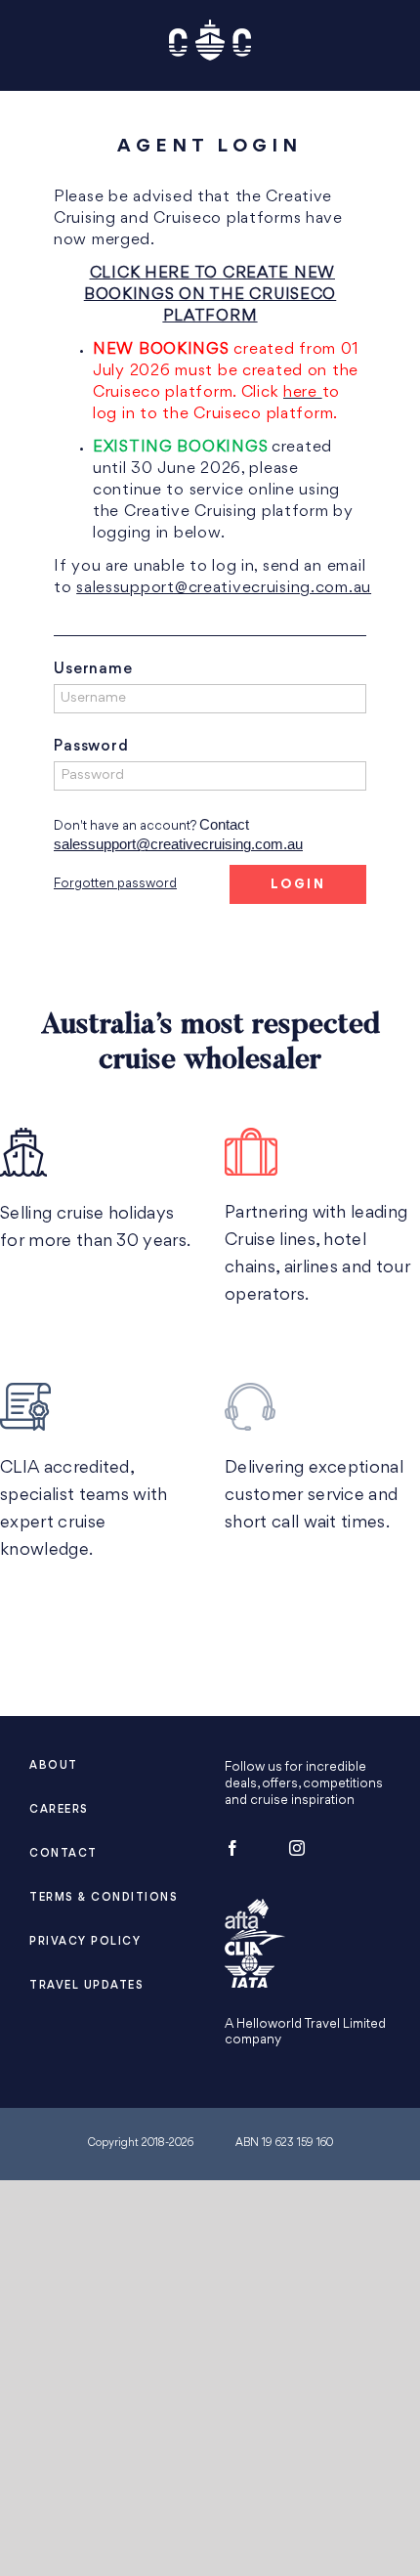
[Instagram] (297, 1848)
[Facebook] (232, 1848)
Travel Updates (86, 1986)
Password (91, 747)
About (54, 1766)
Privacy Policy (85, 1942)
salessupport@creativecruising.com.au (224, 588)
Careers (59, 1810)
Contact (63, 1854)
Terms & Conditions (104, 1898)
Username (93, 670)
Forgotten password (115, 884)
